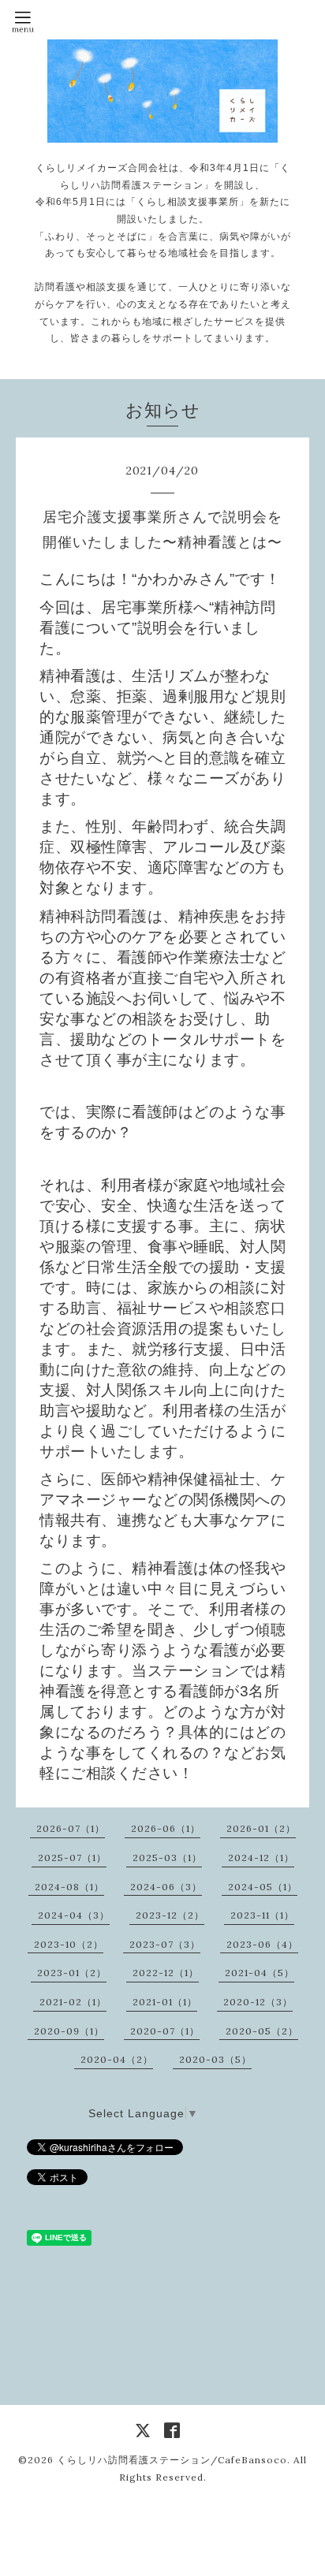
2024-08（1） (69, 1887)
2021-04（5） (260, 1973)
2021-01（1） (165, 2002)
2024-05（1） (263, 1887)
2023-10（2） (69, 1944)
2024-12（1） (261, 1858)
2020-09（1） (69, 2031)
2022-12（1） (166, 1973)
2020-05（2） (262, 2031)
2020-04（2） (117, 2059)
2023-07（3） (165, 1944)
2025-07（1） (72, 1858)
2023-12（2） (170, 1915)
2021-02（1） (73, 2002)
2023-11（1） (262, 1915)
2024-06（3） (166, 1887)
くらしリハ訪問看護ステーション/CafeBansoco (172, 2460)
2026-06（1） (166, 1828)
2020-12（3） (258, 2002)
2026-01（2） (261, 1828)
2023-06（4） (262, 1944)
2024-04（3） (74, 1915)
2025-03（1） (167, 1858)
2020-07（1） (165, 2031)
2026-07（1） (71, 1828)
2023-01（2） (72, 1973)
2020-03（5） (215, 2059)
